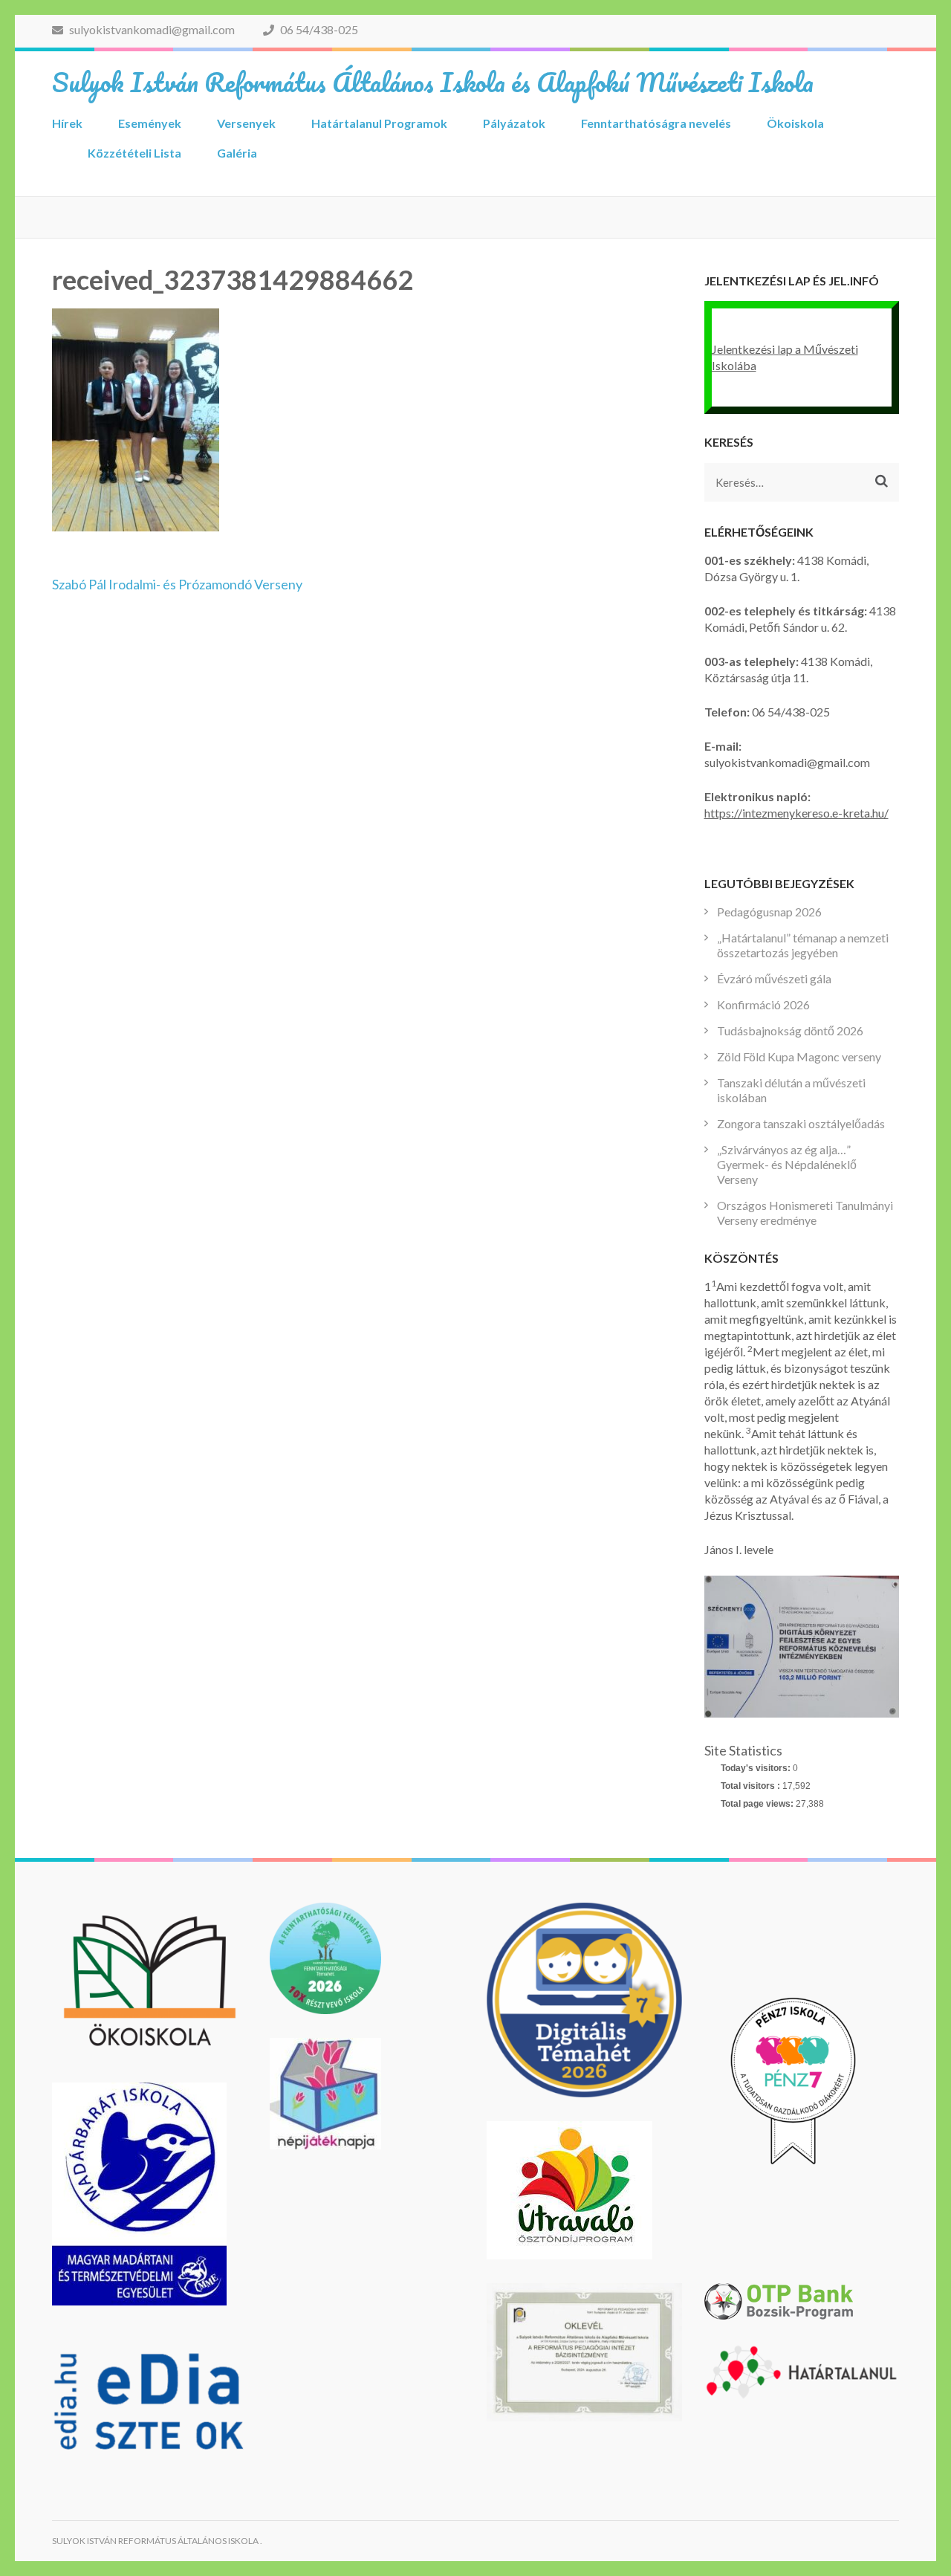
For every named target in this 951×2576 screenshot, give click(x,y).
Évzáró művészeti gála (774, 978)
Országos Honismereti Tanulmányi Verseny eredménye (805, 1213)
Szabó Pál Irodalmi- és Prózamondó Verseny (177, 584)
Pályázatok (514, 123)
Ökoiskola (795, 123)
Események (150, 123)
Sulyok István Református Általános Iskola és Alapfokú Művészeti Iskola (433, 82)
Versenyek (246, 123)
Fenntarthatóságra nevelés (656, 123)
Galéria (237, 153)
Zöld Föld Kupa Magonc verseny (799, 1056)
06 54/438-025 (318, 29)
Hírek (67, 123)
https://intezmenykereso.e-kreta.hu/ (796, 813)
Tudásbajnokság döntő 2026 (790, 1030)
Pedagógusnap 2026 (769, 912)
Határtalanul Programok (379, 123)
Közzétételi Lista (134, 153)
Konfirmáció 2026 (763, 1004)
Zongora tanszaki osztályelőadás (801, 1123)
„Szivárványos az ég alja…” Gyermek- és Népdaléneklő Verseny (787, 1164)
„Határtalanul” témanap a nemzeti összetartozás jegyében (803, 945)
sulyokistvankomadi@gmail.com (151, 29)
